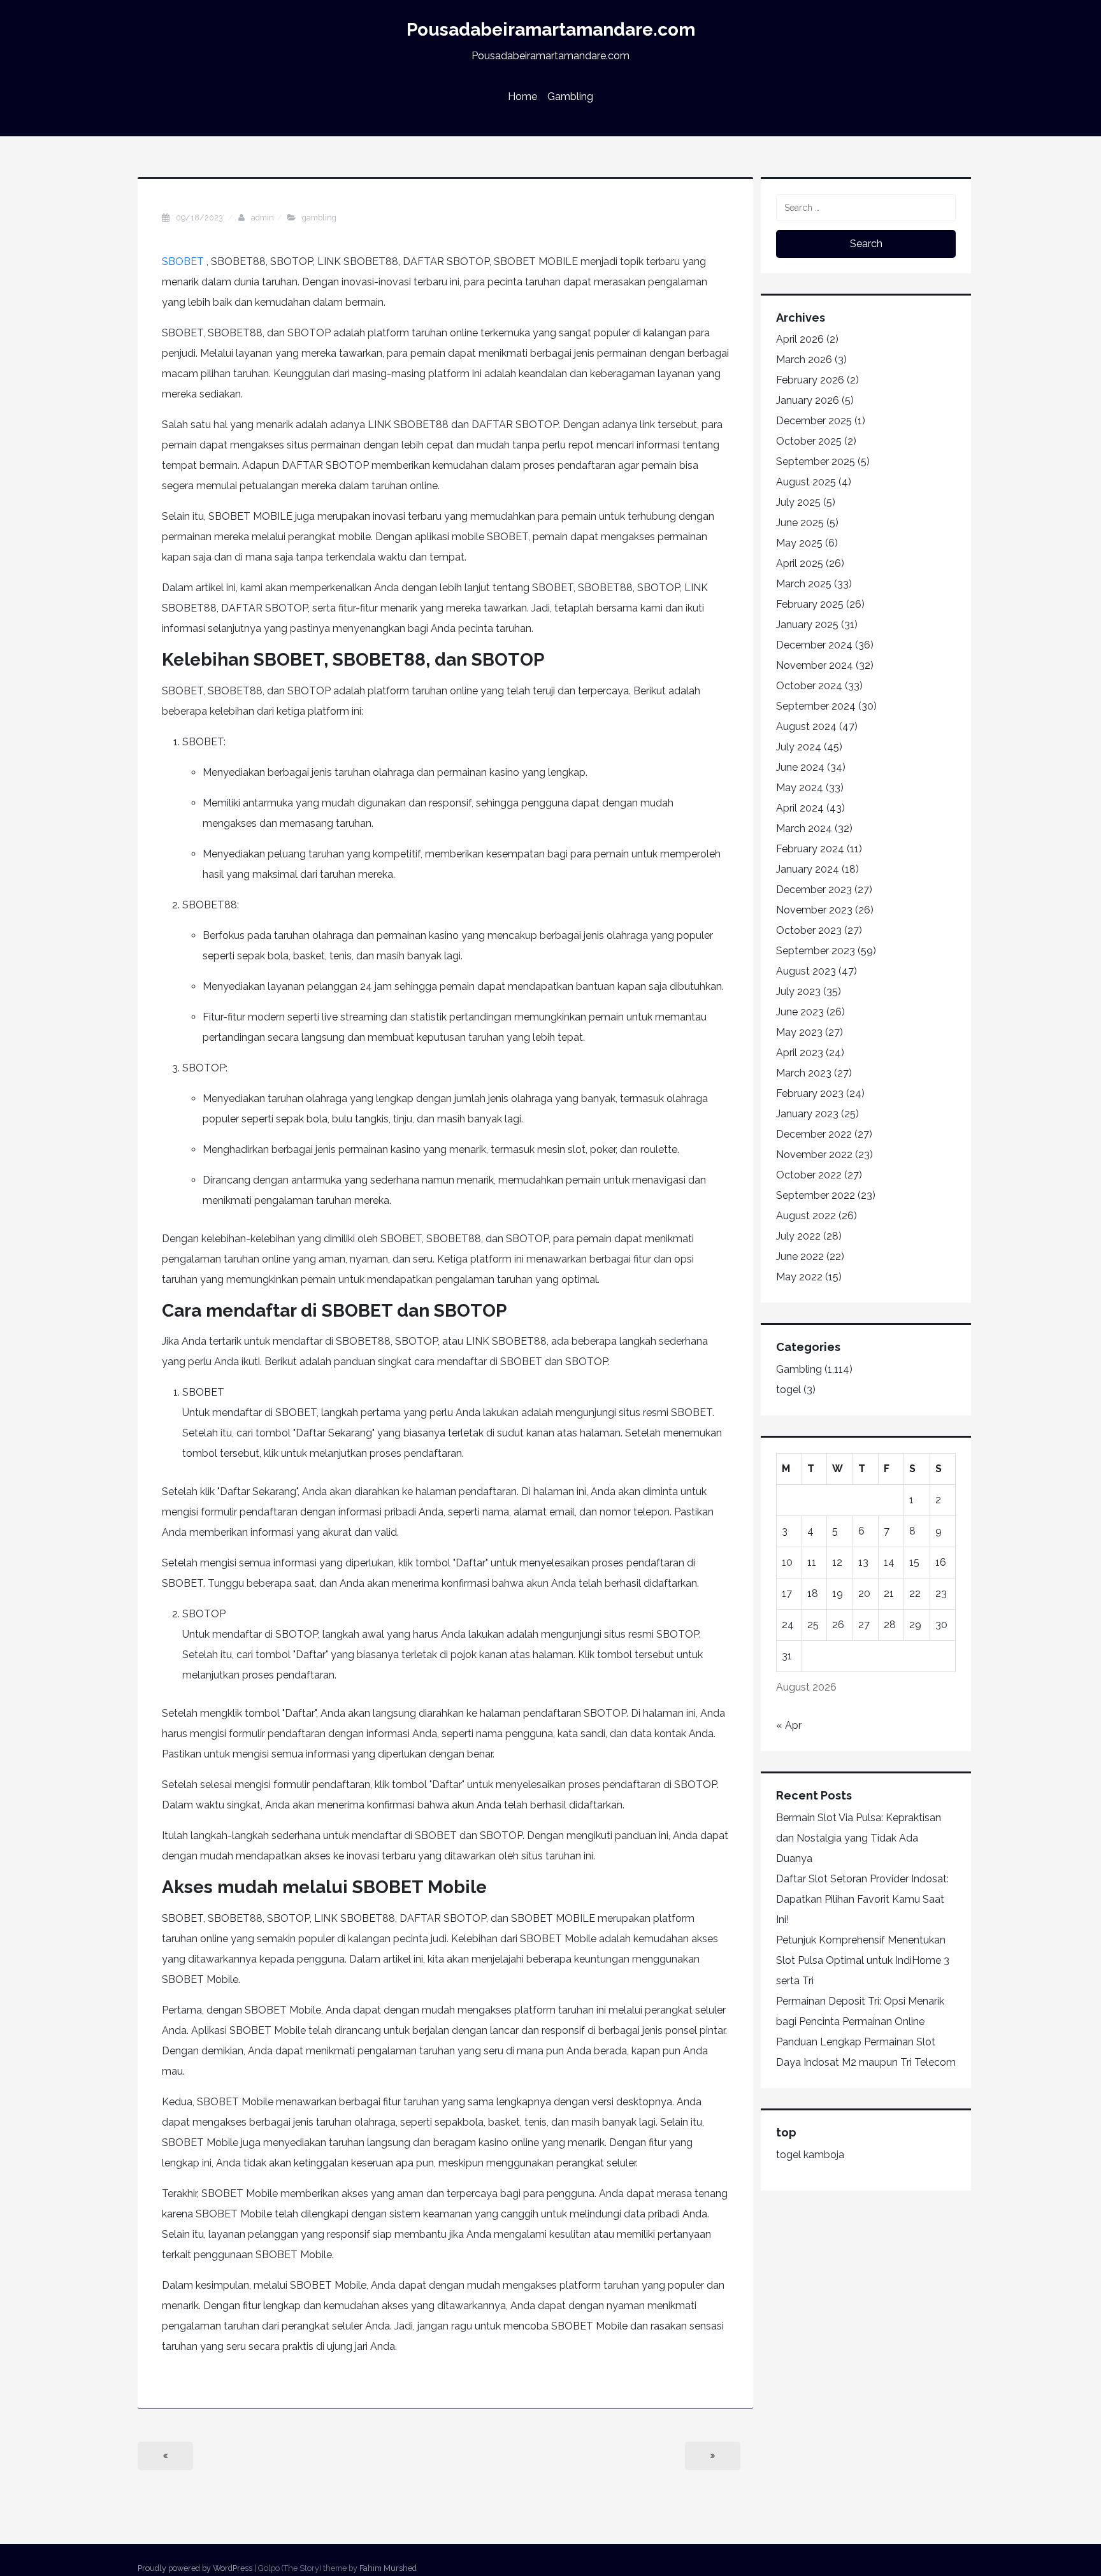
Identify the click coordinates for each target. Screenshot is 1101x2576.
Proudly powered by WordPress (195, 2568)
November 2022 (814, 1155)
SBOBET (183, 261)
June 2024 (800, 767)
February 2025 (810, 604)
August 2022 (806, 1216)
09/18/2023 (200, 218)
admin (263, 218)
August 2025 (806, 482)
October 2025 (809, 441)
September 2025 (816, 462)
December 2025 (814, 421)
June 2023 (800, 1012)
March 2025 (804, 584)
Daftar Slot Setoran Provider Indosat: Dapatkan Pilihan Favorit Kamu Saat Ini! (862, 1899)
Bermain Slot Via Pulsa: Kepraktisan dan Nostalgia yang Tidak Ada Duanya (859, 1838)
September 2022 (816, 1195)
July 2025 (798, 502)
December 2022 (814, 1134)
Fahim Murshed (388, 2568)
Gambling (570, 97)
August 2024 (806, 726)
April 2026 (800, 339)
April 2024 (800, 808)
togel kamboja (810, 2155)
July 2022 (798, 1236)
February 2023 (810, 1093)
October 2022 (809, 1175)
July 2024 (799, 747)
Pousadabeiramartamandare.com (551, 30)
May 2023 (799, 1032)
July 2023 (798, 991)
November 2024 (815, 665)
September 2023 (816, 951)
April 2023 (800, 1053)
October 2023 (809, 930)
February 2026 (810, 380)
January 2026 (808, 400)
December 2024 (814, 645)
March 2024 (804, 828)
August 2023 (806, 971)
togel (788, 1390)
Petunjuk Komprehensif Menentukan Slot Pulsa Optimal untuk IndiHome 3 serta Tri (863, 1960)
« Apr (789, 1725)
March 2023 (804, 1073)
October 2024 (809, 686)
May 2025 (799, 543)
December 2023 (814, 890)
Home (522, 97)
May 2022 (799, 1277)
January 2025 (807, 625)
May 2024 (800, 788)
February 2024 (810, 849)
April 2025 (800, 563)
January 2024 (808, 869)
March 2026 (804, 360)
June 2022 (800, 1256)
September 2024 (816, 706)
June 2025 (800, 523)
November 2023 (814, 910)
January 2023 (807, 1114)
